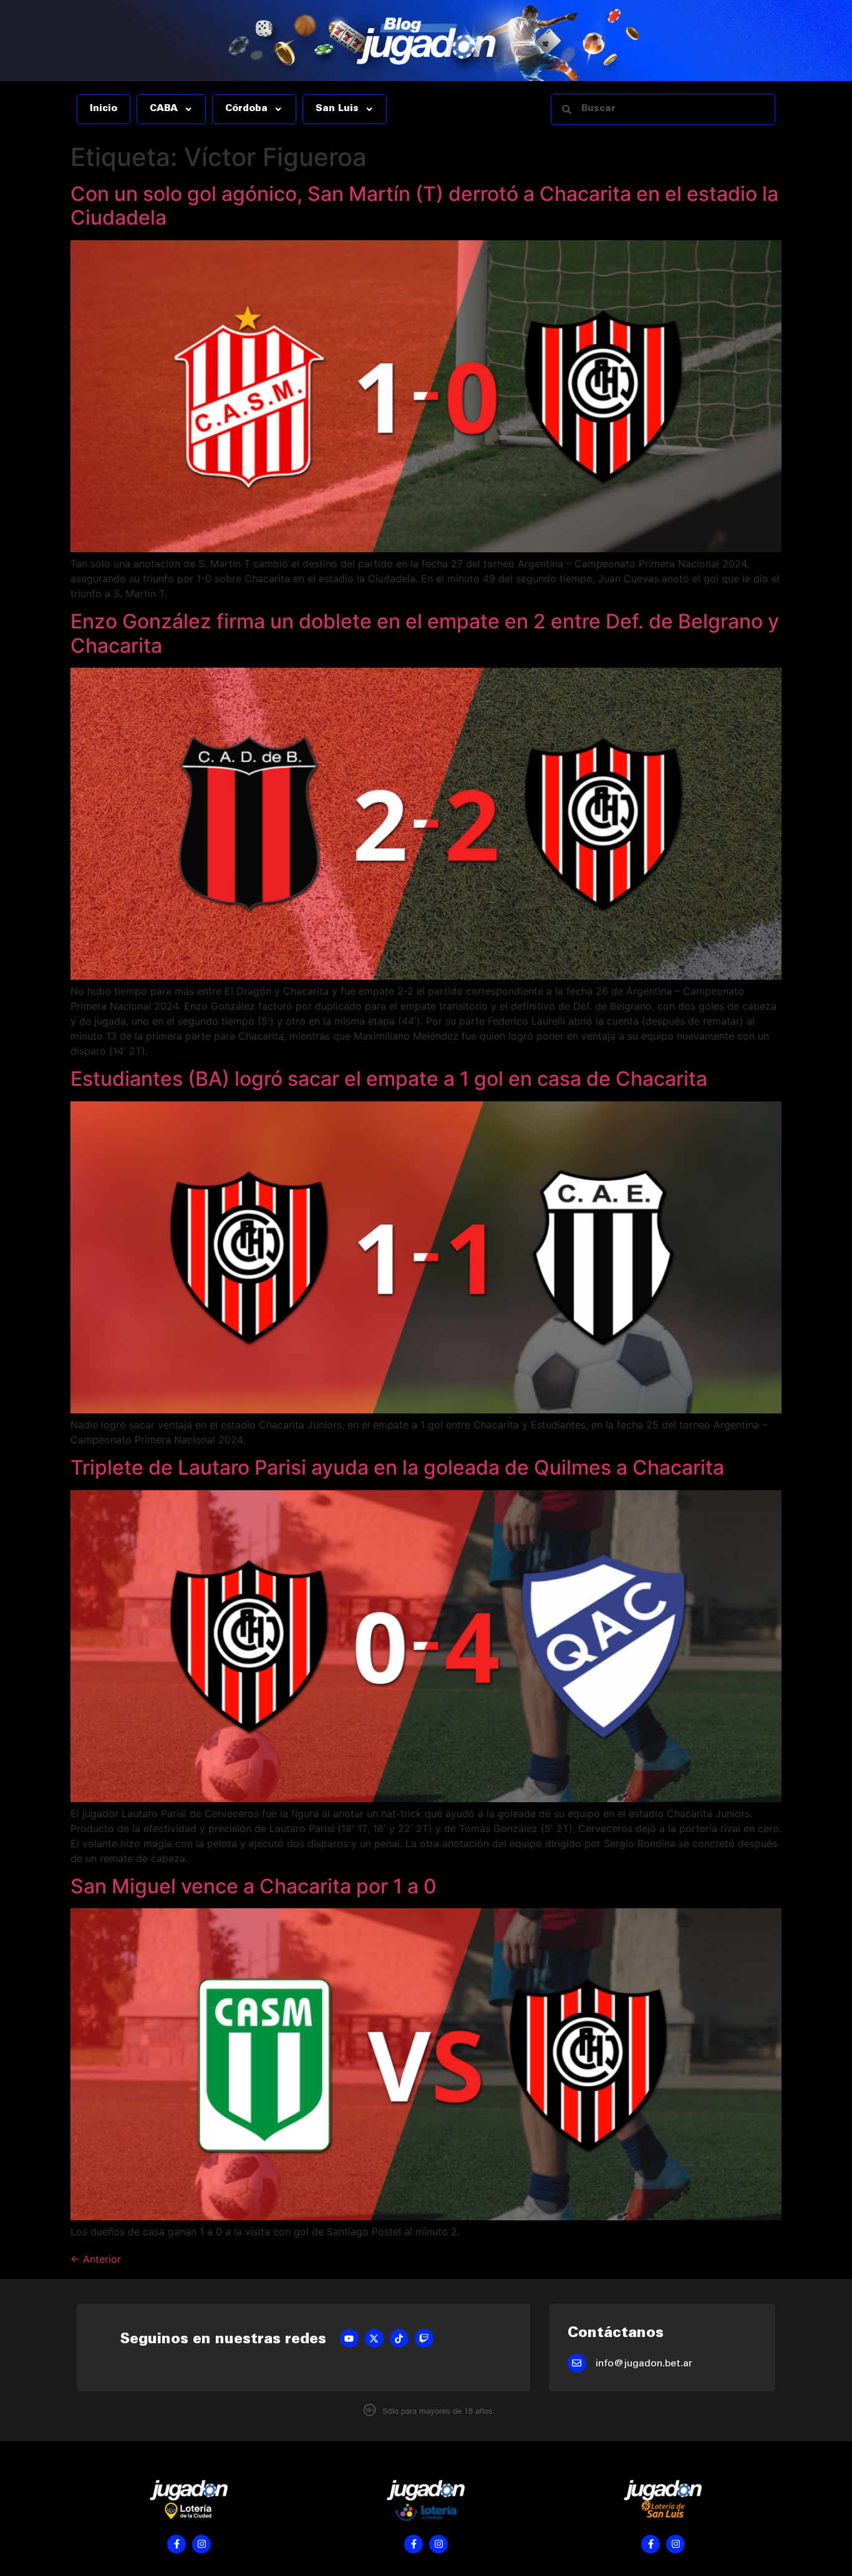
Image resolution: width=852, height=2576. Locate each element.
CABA (164, 109)
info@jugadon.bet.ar (644, 2364)
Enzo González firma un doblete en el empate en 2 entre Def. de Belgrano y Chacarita (425, 633)
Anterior (96, 2259)
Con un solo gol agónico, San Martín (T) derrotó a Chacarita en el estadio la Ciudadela (424, 206)
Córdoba (246, 109)
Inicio (104, 109)
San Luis (337, 109)
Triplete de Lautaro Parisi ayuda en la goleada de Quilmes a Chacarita (397, 1467)
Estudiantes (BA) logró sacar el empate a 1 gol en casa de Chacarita (389, 1079)
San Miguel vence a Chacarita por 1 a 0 (254, 1886)
